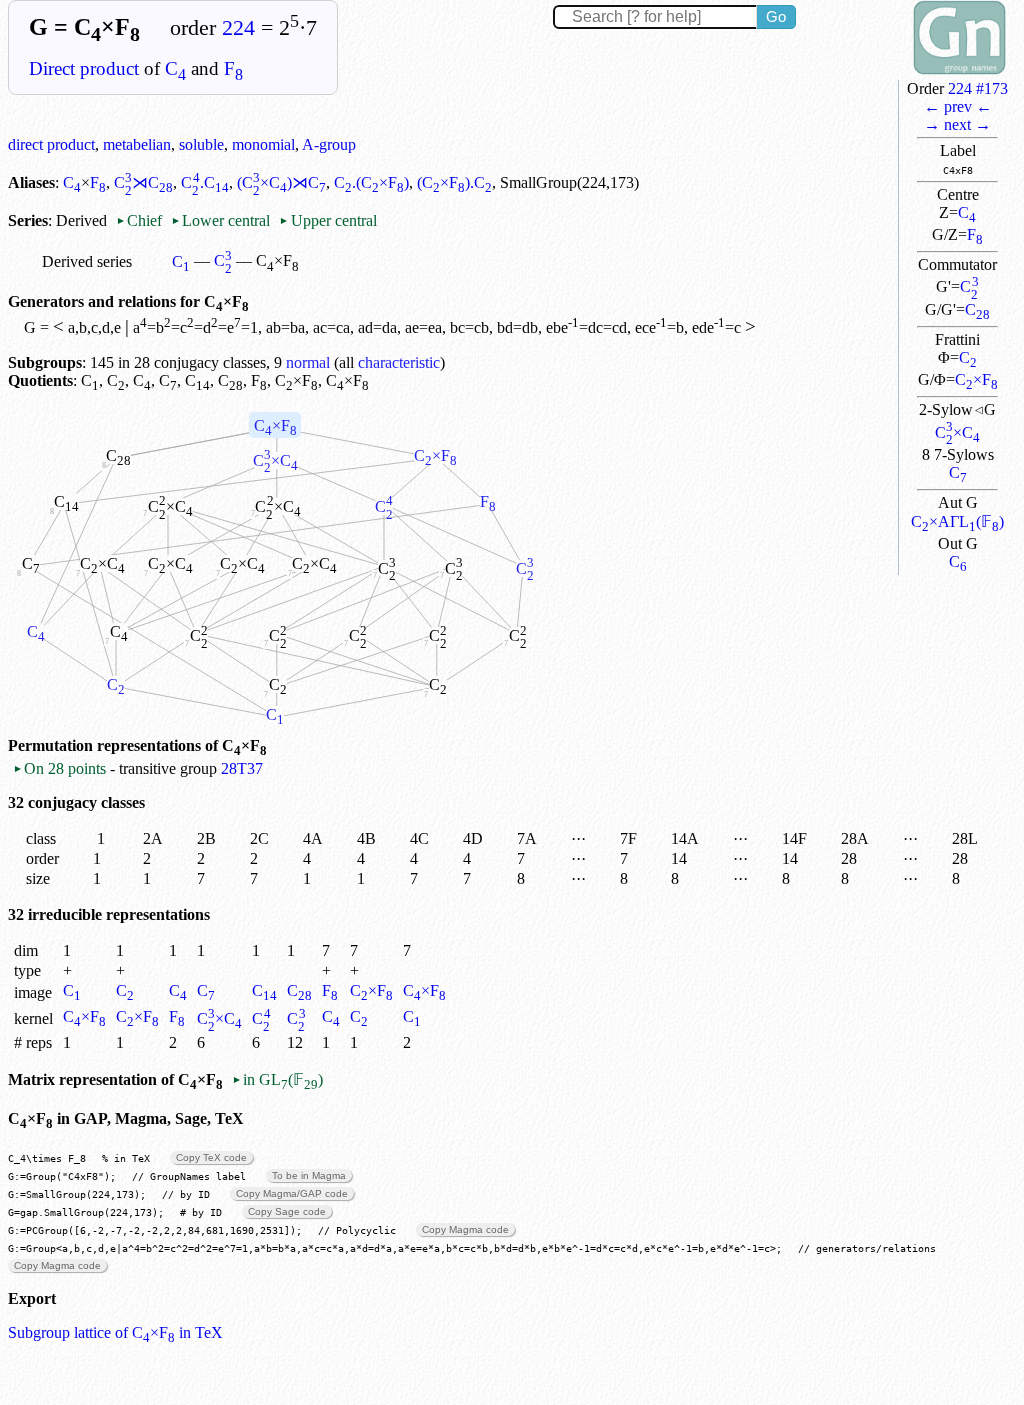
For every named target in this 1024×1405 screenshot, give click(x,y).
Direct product (84, 68)
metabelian (137, 144)
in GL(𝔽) (277, 1079)
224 (238, 28)
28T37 (242, 768)
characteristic (399, 362)
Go (776, 16)
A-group (329, 144)
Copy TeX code (211, 1157)
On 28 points (59, 768)
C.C (204, 182)
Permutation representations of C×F (137, 745)
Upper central (327, 220)
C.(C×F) (371, 182)
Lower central (220, 220)
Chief (141, 220)
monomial (263, 144)
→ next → (957, 124)
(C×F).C (454, 182)
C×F (976, 379)
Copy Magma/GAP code (292, 1193)
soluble (201, 144)
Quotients (40, 380)
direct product (51, 144)
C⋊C (143, 182)
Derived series (87, 261)
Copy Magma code (465, 1229)
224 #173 (978, 88)
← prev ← (958, 106)
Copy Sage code (287, 1211)
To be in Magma (309, 1175)
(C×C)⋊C (281, 182)
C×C (957, 432)
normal (308, 362)
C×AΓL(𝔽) (957, 521)
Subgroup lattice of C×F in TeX (115, 1332)
